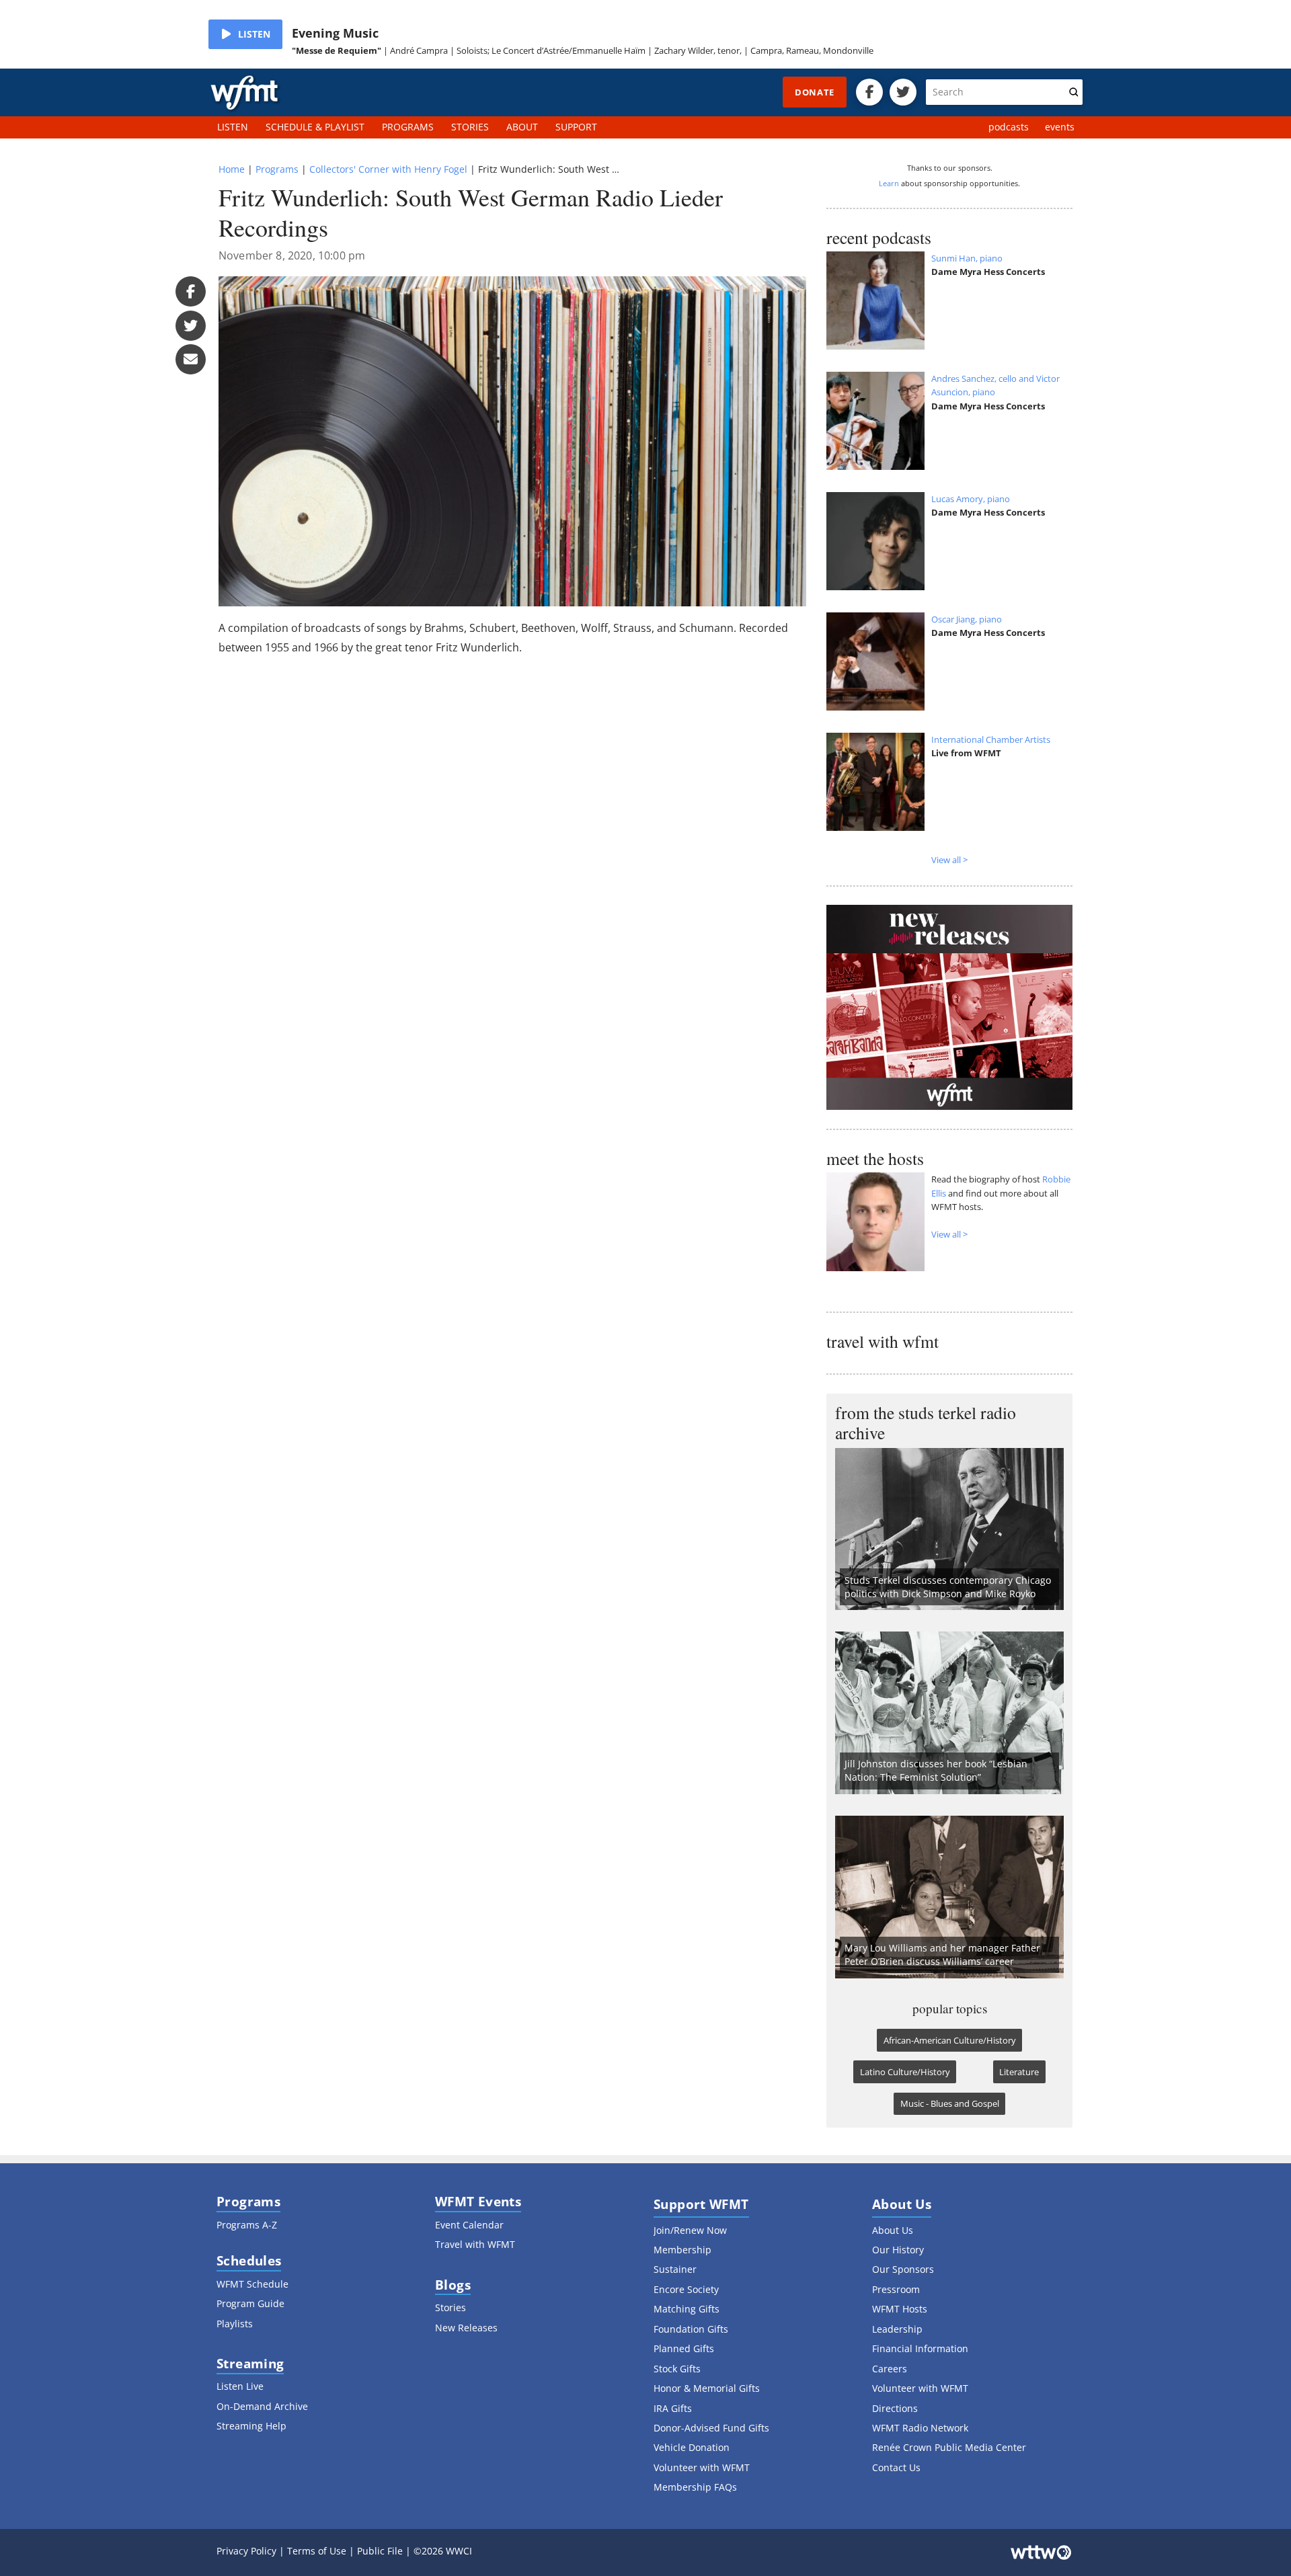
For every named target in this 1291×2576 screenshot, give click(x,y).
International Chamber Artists (991, 739)
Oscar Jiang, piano (967, 619)
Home (232, 169)
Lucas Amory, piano (971, 499)
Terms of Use (317, 2551)
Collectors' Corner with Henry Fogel (388, 169)
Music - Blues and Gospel (950, 2103)
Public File (380, 2551)
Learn (889, 183)
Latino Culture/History (905, 2072)
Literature (1019, 2072)
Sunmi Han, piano (967, 258)
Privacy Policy (246, 2551)
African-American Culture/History (950, 2040)
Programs (277, 169)
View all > (949, 860)
